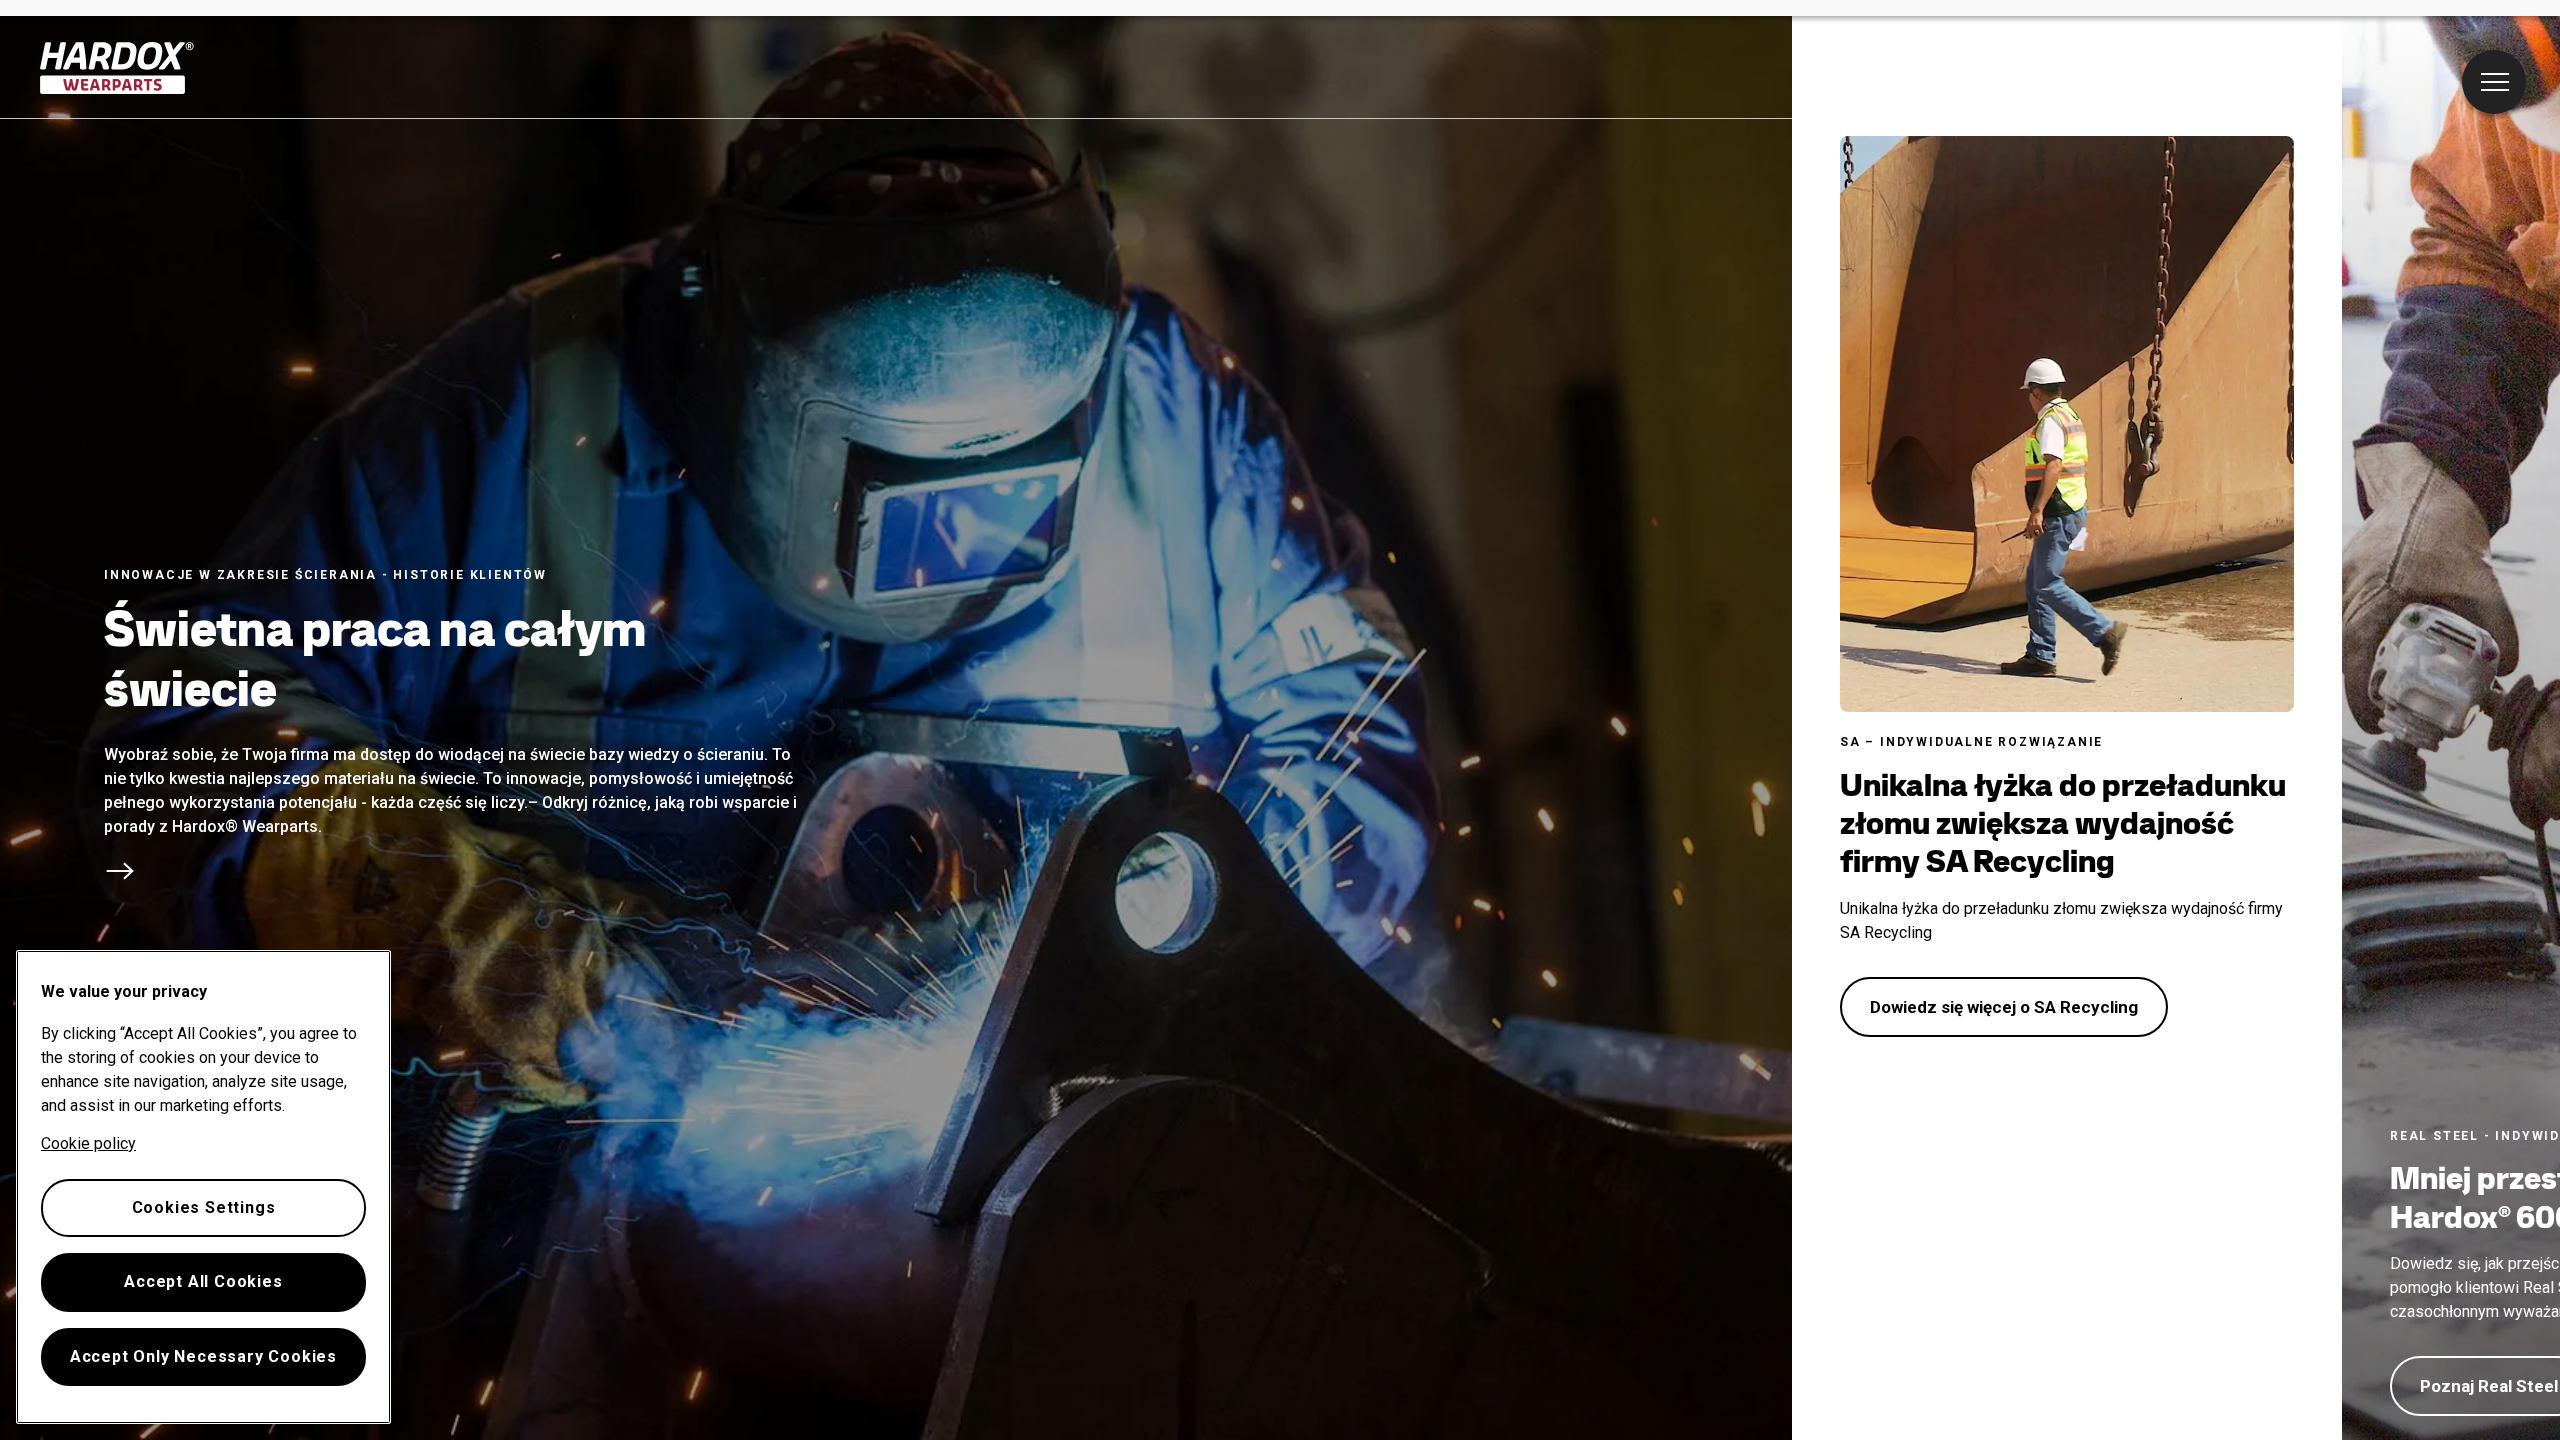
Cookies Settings (204, 1207)
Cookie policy (88, 1143)
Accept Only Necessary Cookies (203, 1356)
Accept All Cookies (203, 1281)
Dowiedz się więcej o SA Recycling (2004, 1007)
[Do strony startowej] (117, 68)
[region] (203, 1187)
